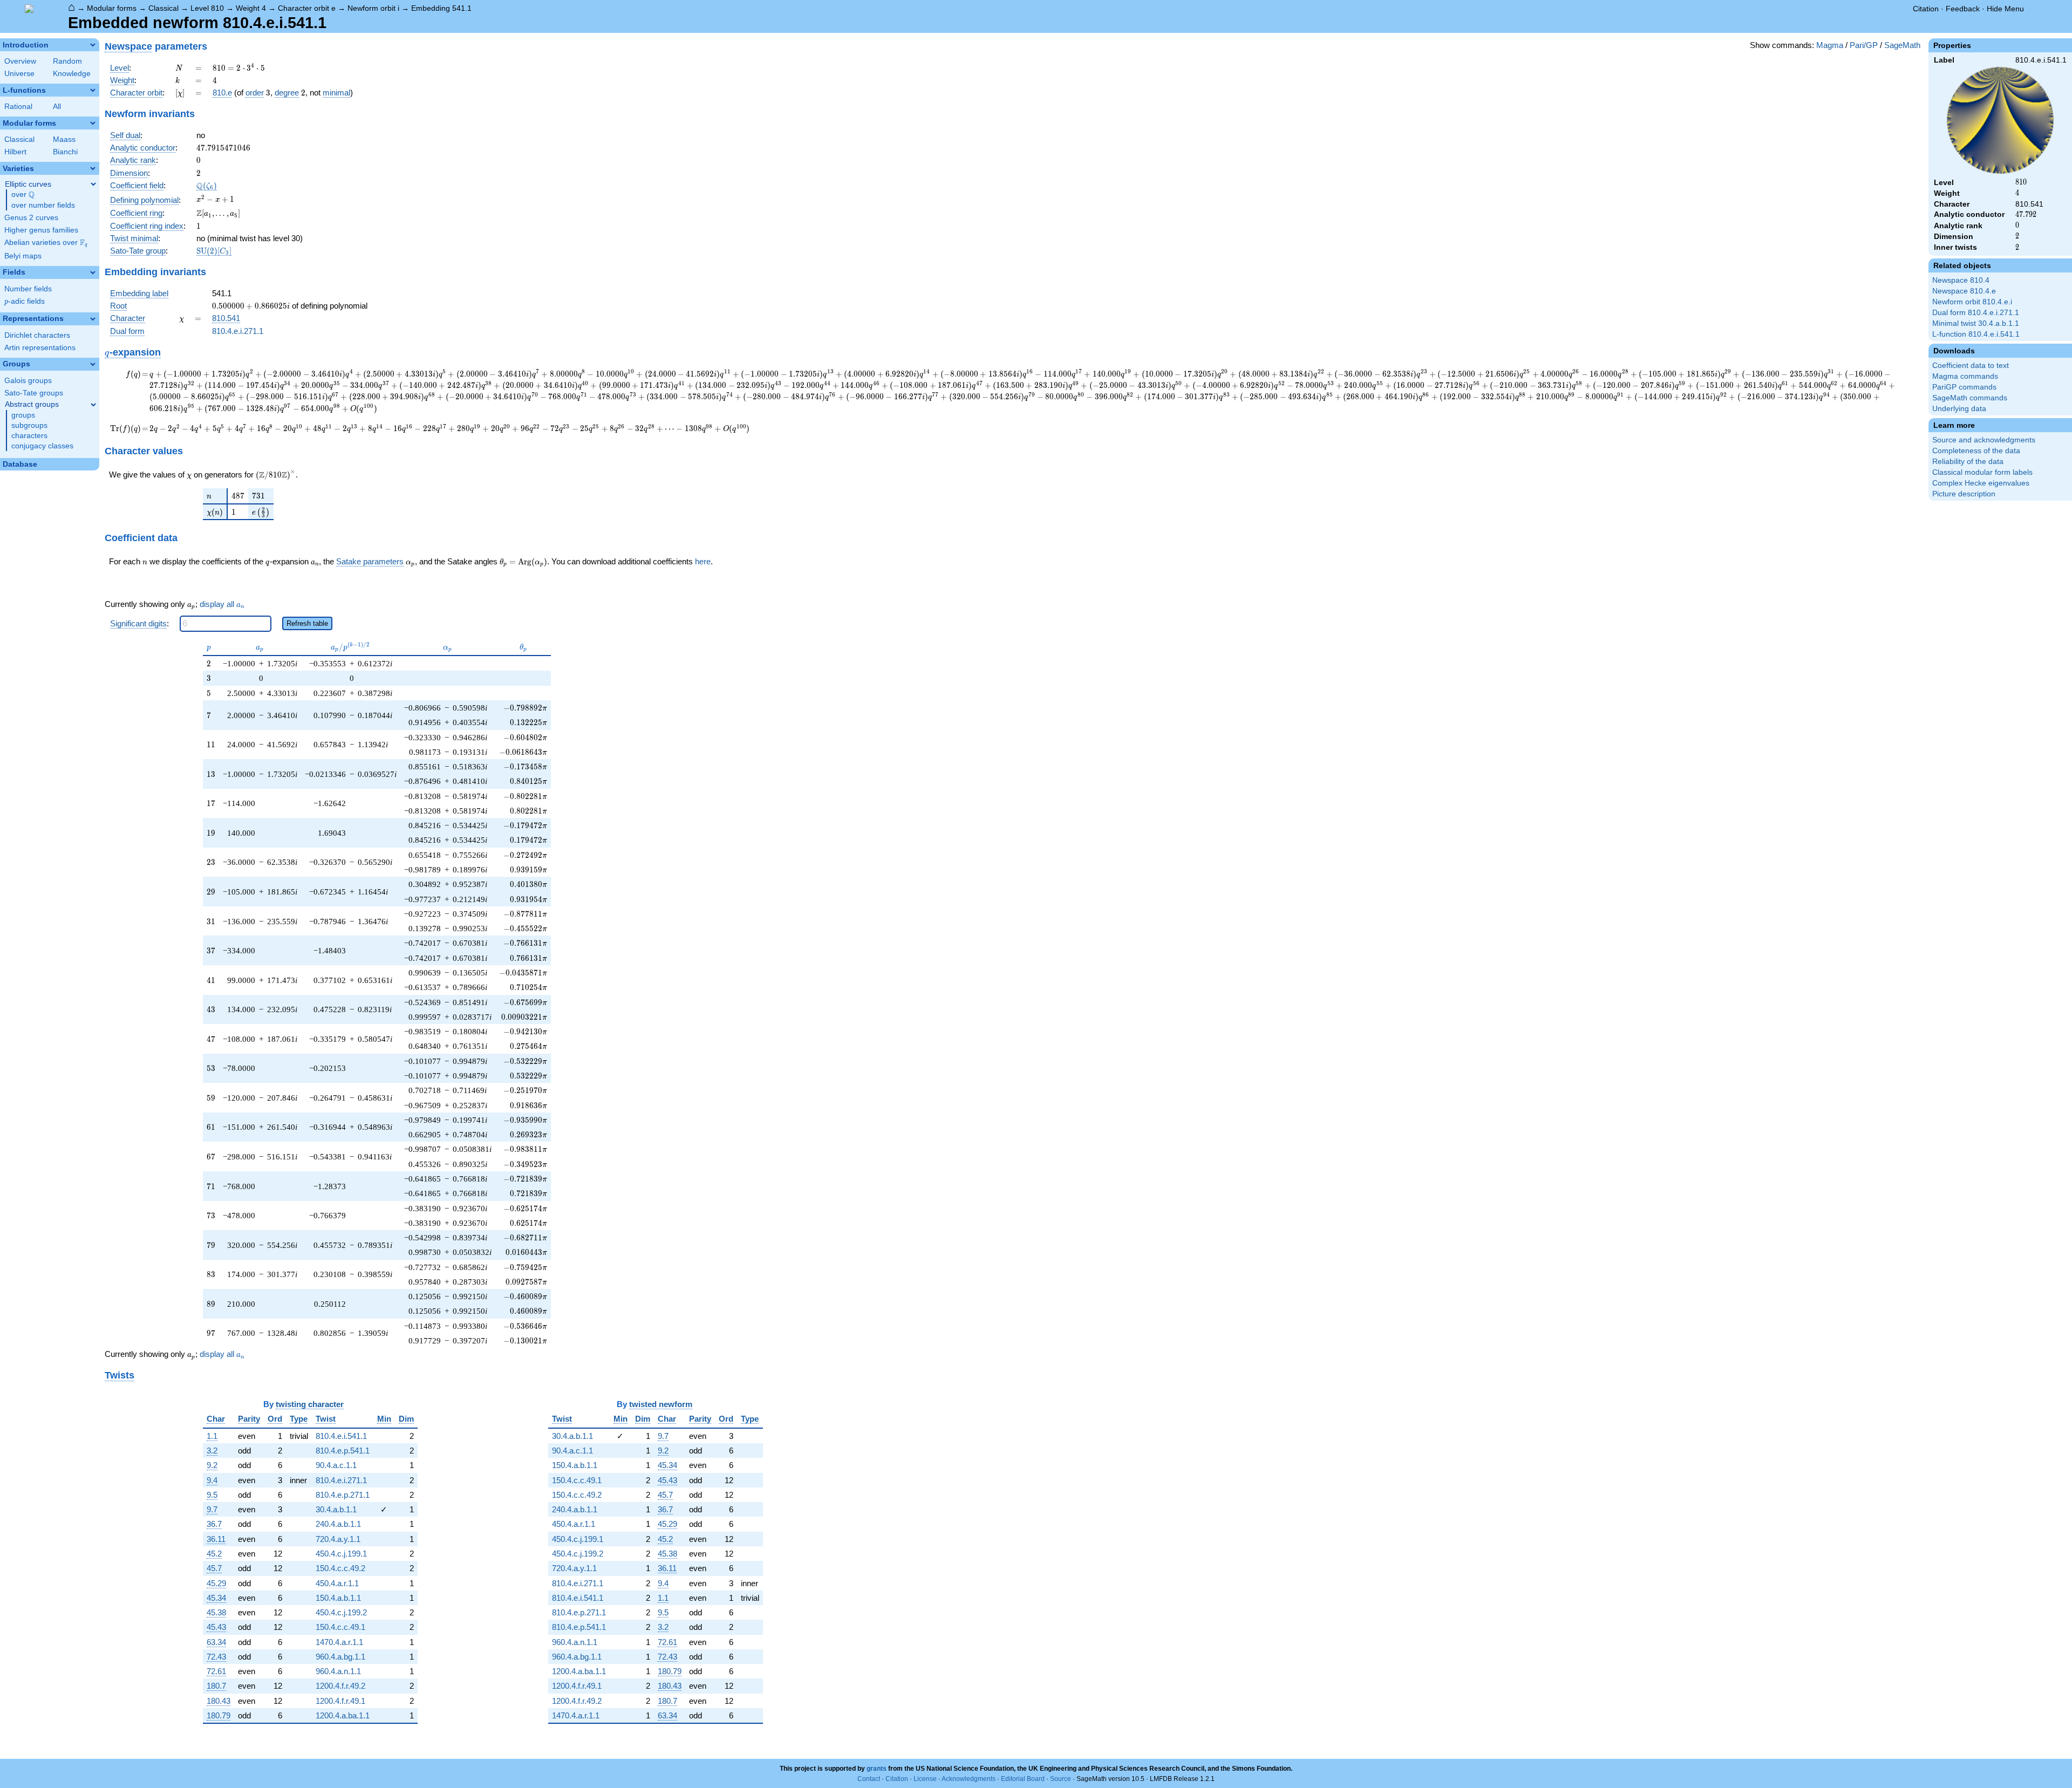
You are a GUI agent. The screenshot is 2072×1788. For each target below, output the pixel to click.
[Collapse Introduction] (93, 45)
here (703, 561)
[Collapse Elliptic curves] (93, 184)
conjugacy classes (42, 446)
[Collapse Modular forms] (93, 123)
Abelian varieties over (46, 243)
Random (67, 61)
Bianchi (65, 152)
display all (222, 604)
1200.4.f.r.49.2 (340, 1686)
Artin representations (40, 348)
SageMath (1902, 45)
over (23, 195)
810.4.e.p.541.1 (343, 1451)
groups (23, 415)
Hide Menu (2005, 9)
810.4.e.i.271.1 (238, 331)
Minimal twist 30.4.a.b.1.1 (1976, 323)
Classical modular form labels (1982, 472)
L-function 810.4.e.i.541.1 (1976, 334)
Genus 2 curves (31, 218)
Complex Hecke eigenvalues (1981, 483)
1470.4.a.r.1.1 (339, 1642)
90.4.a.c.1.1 (336, 1465)
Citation (1926, 9)
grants (877, 1769)
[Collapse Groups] (93, 364)
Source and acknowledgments (1984, 440)
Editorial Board (1023, 1779)
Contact (869, 1779)
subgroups (29, 425)
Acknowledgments (969, 1779)
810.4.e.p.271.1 (343, 1495)
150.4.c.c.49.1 (340, 1627)
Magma (1830, 45)
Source (1061, 1779)
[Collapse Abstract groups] (93, 405)
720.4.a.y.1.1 (338, 1539)
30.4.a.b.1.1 (336, 1509)
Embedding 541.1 (441, 8)
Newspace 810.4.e (1964, 291)
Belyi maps (23, 256)
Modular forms (112, 8)
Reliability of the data (1968, 462)
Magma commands (1965, 376)
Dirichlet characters (37, 335)
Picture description (1964, 494)
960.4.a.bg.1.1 (340, 1657)
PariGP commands (1964, 387)
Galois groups (28, 381)
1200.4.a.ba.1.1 (343, 1715)
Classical (163, 8)
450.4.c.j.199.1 (341, 1554)
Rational (18, 107)
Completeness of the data (1976, 451)
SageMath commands (1970, 398)
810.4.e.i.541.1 (341, 1436)
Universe (19, 74)
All (57, 107)
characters (29, 436)
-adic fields (25, 301)
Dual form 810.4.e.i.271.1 (1976, 313)
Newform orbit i (373, 8)
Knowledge (72, 74)
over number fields (43, 205)
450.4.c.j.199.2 (341, 1612)
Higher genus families (41, 230)
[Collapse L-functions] (93, 90)
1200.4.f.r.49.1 (340, 1701)
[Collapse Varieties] (93, 168)
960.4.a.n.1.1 (338, 1671)
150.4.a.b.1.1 (338, 1598)
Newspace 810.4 (1961, 280)
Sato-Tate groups (34, 393)
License (925, 1779)
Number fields (28, 289)
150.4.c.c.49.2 (340, 1568)
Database (20, 464)
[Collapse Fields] (93, 272)
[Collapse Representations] (93, 319)
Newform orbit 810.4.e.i (1972, 302)
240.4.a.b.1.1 (338, 1524)
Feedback (1963, 9)
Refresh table (307, 623)
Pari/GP (1864, 45)
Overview (20, 61)
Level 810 (207, 8)
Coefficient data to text (1971, 366)
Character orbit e (307, 8)
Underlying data (1959, 409)
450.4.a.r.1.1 (337, 1583)
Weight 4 (251, 8)
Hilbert (15, 152)
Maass (64, 139)
